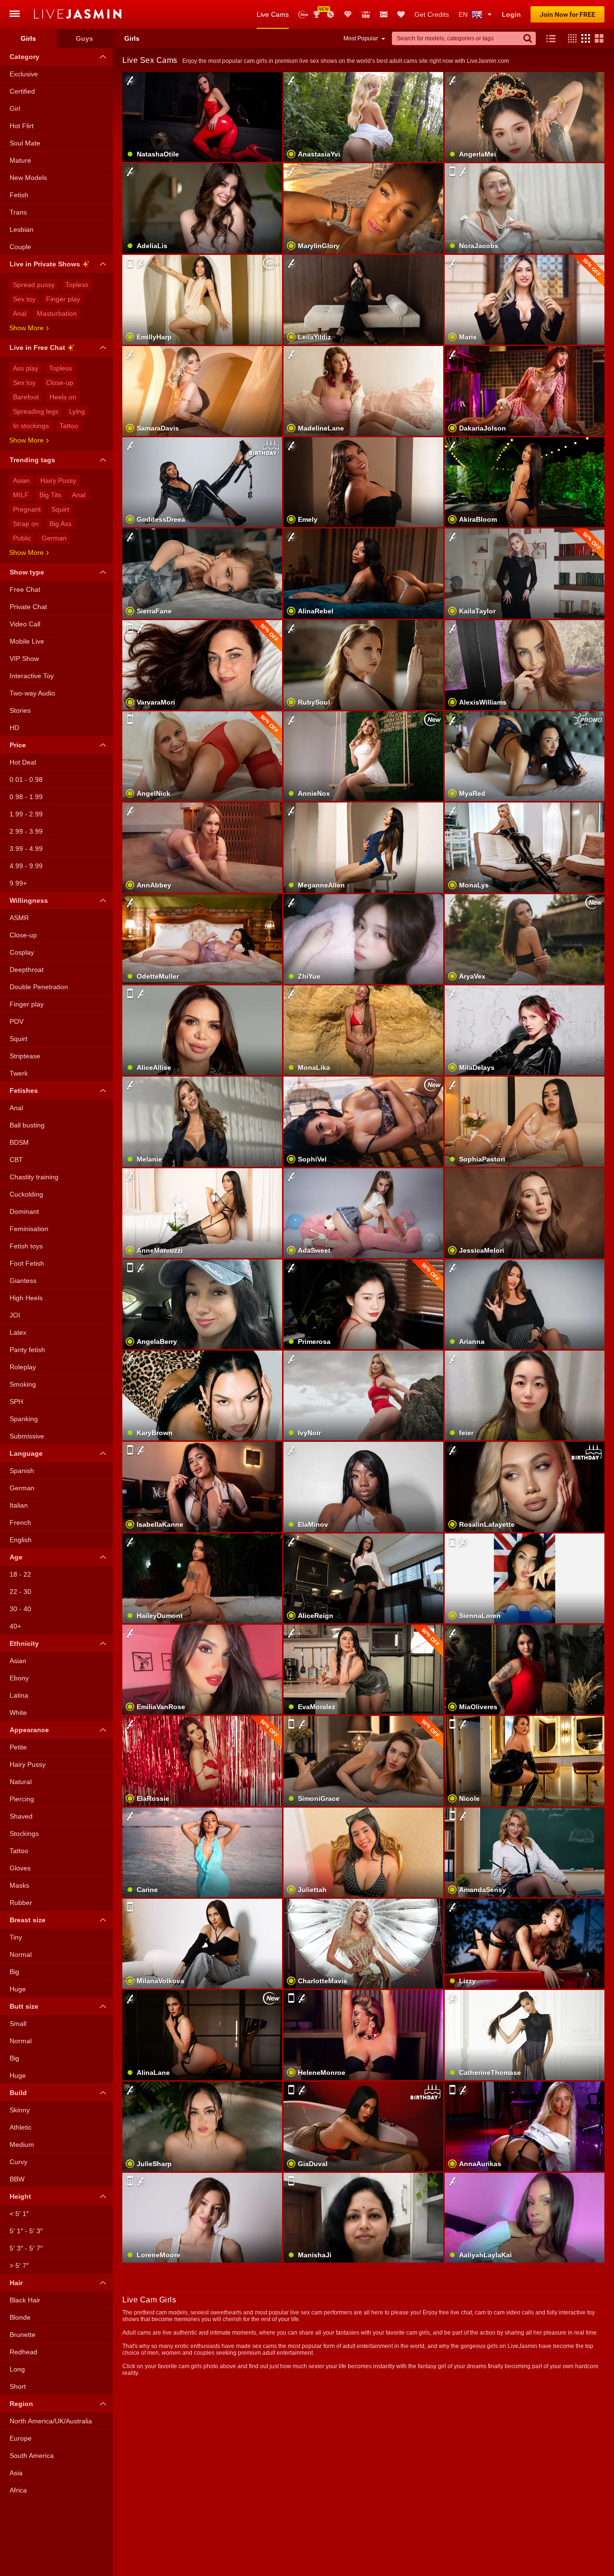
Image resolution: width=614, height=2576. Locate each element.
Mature (20, 160)
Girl (15, 108)
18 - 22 (20, 1574)
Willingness (29, 900)
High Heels (26, 1298)
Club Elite (348, 14)
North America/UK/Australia (51, 2421)
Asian (21, 480)
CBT (16, 1160)
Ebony (19, 1678)
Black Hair (25, 2300)
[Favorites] (401, 14)
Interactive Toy (32, 676)
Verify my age (363, 681)
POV (17, 1021)
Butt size (24, 2006)
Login (511, 14)
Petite (18, 1747)
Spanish (22, 1471)
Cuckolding (26, 1194)
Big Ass (60, 524)
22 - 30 (20, 1592)
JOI (15, 1315)
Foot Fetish (27, 1263)
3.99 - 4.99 (26, 849)
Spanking (24, 1419)
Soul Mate (25, 143)
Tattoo (69, 426)
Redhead (24, 2352)
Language (26, 1453)
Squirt (60, 509)
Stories (20, 710)
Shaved (21, 1816)
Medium (22, 2145)
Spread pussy (34, 285)
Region (21, 2404)
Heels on (63, 397)
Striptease (25, 1056)
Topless (77, 285)
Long (17, 2369)
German (54, 538)
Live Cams (273, 14)
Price (18, 745)
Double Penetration (39, 987)
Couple (20, 247)
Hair (16, 2283)
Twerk (19, 1073)
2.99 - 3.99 (26, 831)
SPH (16, 1402)
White (18, 1713)
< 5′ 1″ (19, 2214)
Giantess (23, 1281)
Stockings (24, 1833)
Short (18, 2386)
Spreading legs (36, 411)
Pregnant (27, 509)
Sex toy (24, 299)
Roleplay (23, 1367)
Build (18, 2093)
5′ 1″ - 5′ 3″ (26, 2231)
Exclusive (24, 74)
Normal (21, 1954)
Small (18, 2024)
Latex (18, 1332)
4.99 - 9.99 (26, 866)
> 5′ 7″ (19, 2265)
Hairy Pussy (58, 480)
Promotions (331, 14)
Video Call (25, 624)
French (20, 1522)
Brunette (23, 2335)
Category (24, 57)
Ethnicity (24, 1643)
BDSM (19, 1142)
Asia (16, 2473)
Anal (20, 313)
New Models (303, 15)
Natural (21, 1782)
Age (16, 1557)
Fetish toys (26, 1246)
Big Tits (50, 495)
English (21, 1540)
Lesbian (22, 229)
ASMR (19, 918)
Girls (28, 38)
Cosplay (22, 952)
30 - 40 (20, 1609)
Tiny (16, 1937)
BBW (17, 2179)
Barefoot (26, 397)
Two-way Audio (32, 693)
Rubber (21, 1903)
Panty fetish (27, 1350)
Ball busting (27, 1125)
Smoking (23, 1384)
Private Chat (28, 607)
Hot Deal (23, 762)
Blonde (20, 2317)
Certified (22, 91)
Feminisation (29, 1229)
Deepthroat (27, 970)
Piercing (22, 1799)
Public (22, 538)
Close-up (60, 383)
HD (14, 728)
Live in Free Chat (37, 347)
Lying (77, 411)
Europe (21, 2438)
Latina (19, 1695)
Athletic (21, 2127)
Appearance (29, 1730)
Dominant (24, 1211)
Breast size (28, 1920)
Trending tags (32, 460)
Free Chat (25, 589)
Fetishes (24, 1090)
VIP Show (24, 659)
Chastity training (34, 1177)
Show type (27, 572)
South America (32, 2456)
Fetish (19, 195)
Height (20, 2196)
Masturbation (57, 313)
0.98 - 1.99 (26, 797)
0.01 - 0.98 (26, 779)
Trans (18, 212)
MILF (21, 495)
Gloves (20, 1868)
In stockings (31, 426)
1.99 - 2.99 (26, 814)
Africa (18, 2490)
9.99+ (18, 883)
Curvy (18, 2162)
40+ (15, 1626)
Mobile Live (27, 641)
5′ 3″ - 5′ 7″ (26, 2248)
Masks (19, 1885)
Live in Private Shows (45, 264)
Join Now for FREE (567, 14)
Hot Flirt (22, 126)
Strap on (26, 524)
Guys (84, 38)
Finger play (63, 299)
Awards (320, 11)
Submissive (27, 1436)
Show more (26, 328)
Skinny (20, 2110)
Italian (19, 1505)
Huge (18, 1989)
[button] (570, 38)
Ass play (26, 368)
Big (14, 1972)
